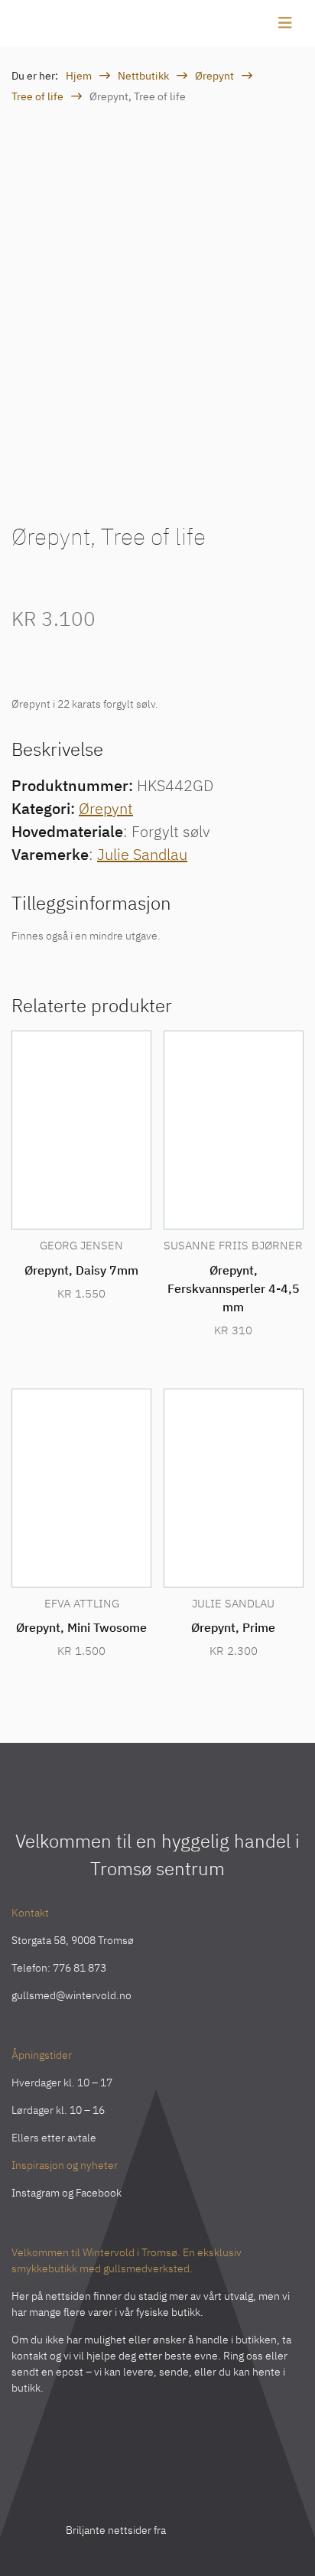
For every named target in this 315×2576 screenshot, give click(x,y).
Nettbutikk (143, 76)
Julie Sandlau (142, 854)
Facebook (99, 2193)
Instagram (36, 2193)
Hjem (79, 76)
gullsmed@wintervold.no (71, 1995)
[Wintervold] (57, 23)
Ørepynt (214, 76)
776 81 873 (80, 1968)
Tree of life (37, 96)
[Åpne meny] (285, 23)
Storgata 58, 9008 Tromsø (73, 1940)
